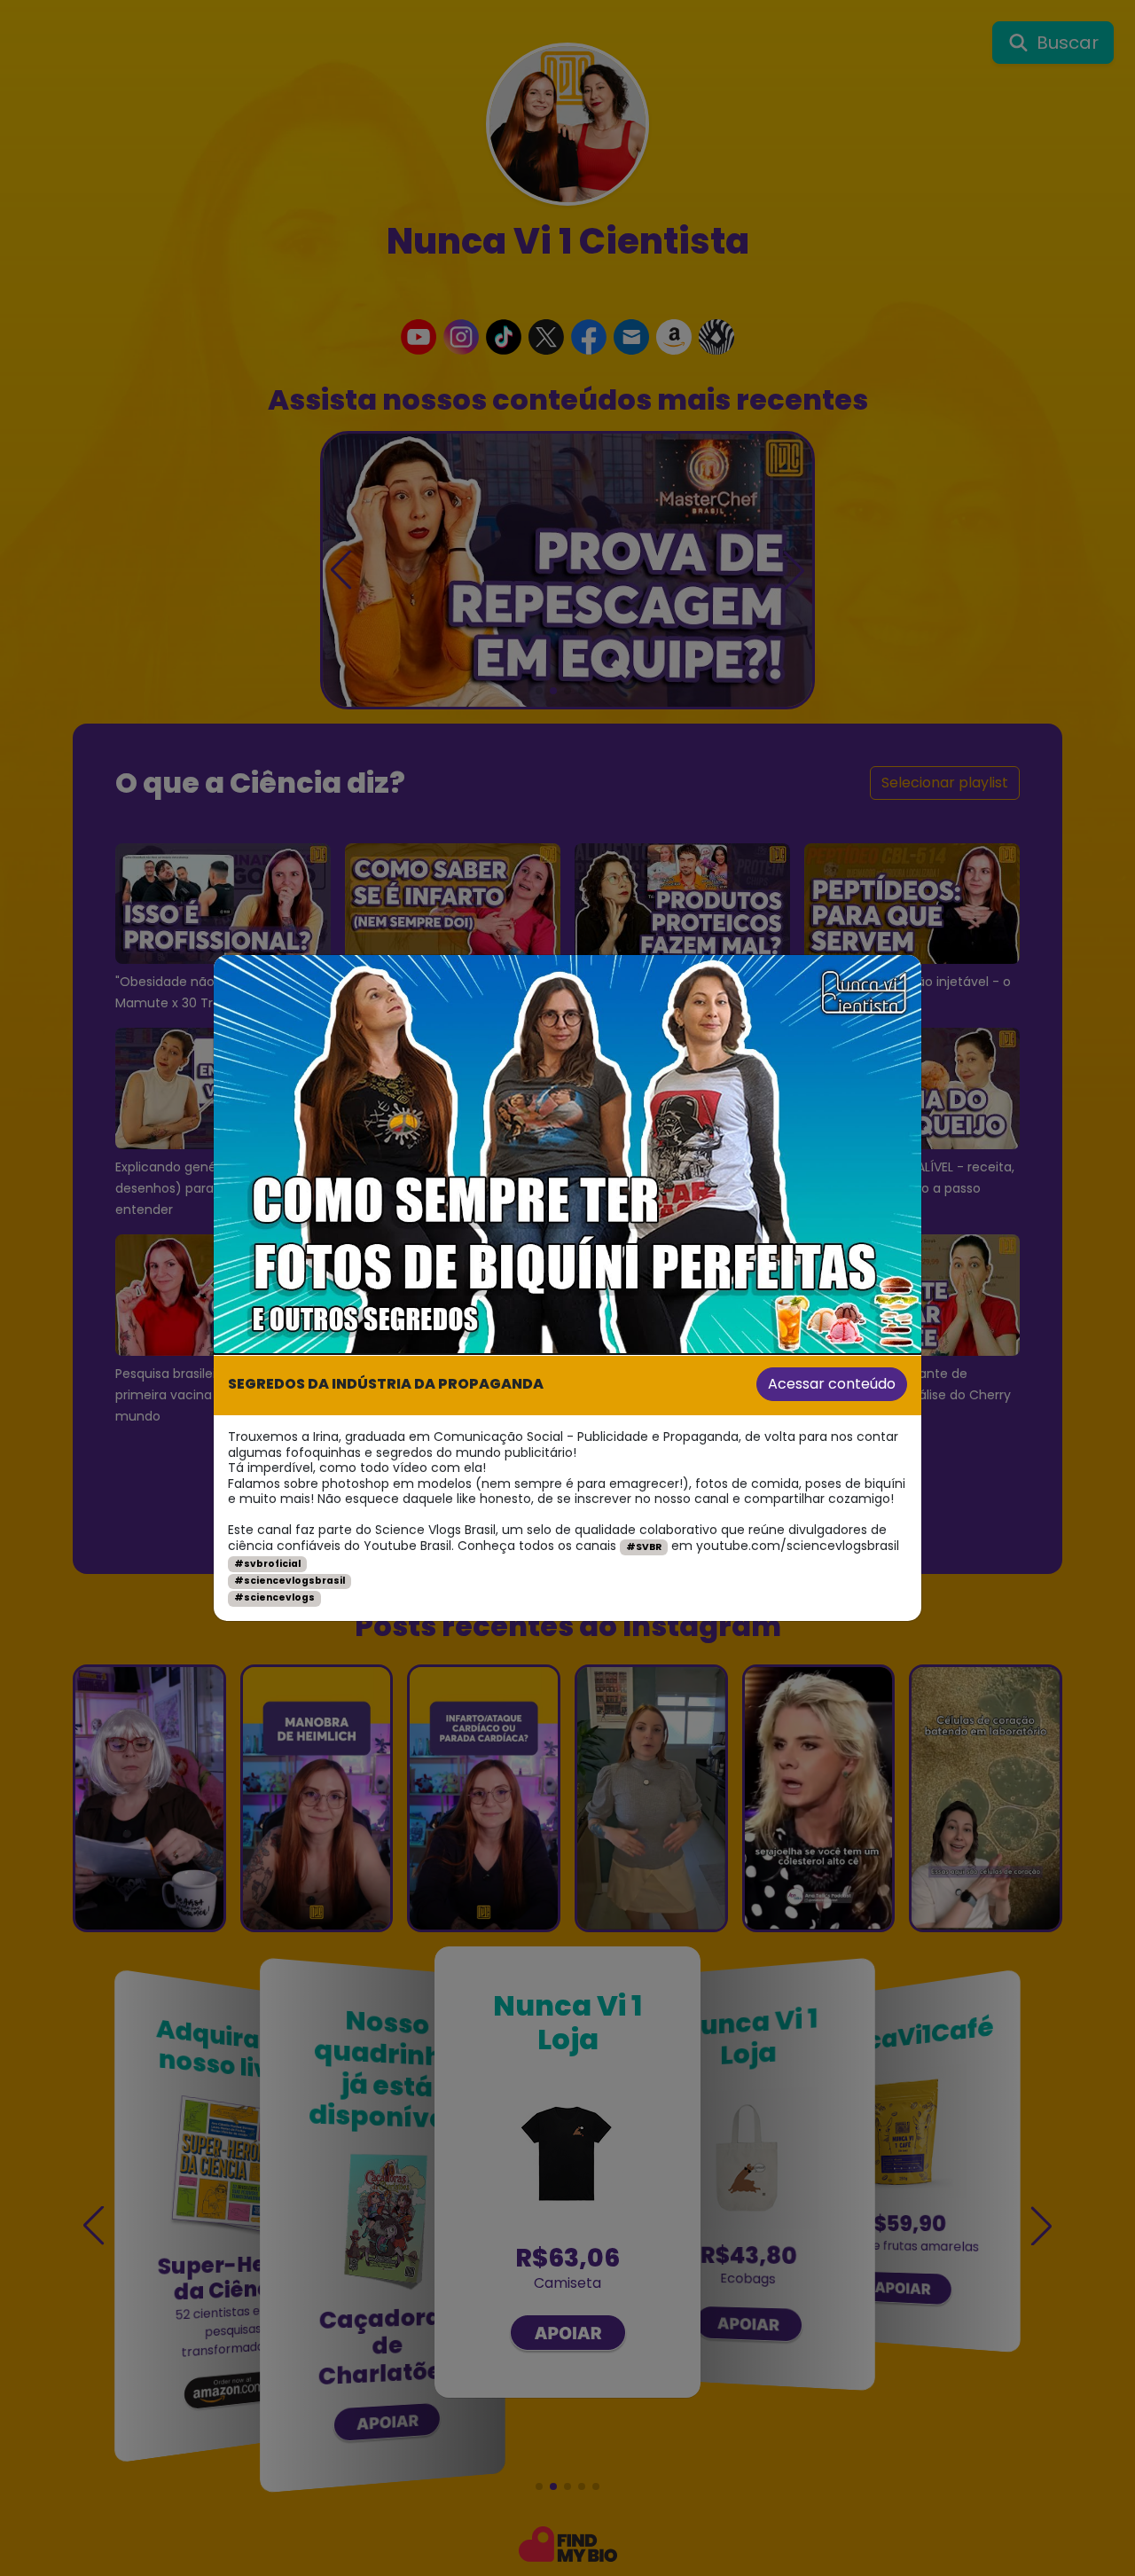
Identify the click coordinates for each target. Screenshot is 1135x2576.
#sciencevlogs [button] (274, 1597)
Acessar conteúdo (832, 1384)
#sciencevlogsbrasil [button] (290, 1581)
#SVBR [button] (644, 1547)
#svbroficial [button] (267, 1564)
